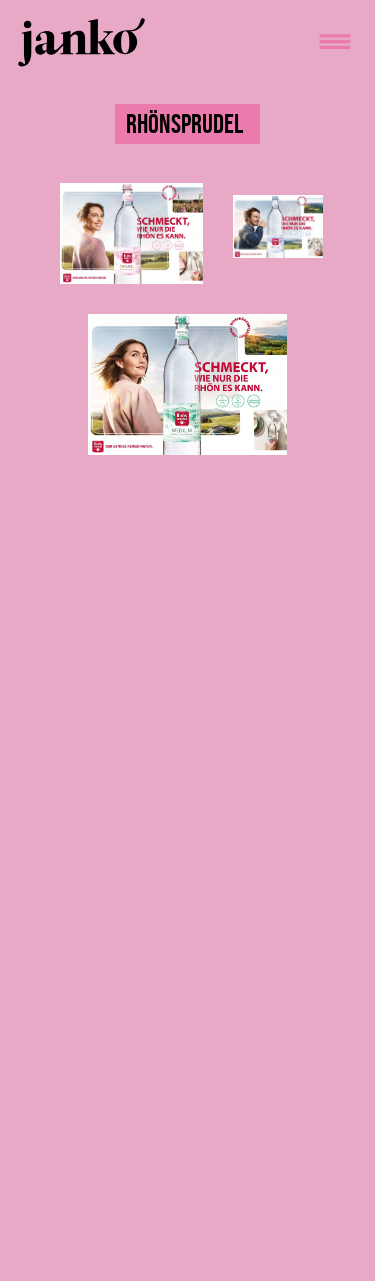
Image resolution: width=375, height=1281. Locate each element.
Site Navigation (334, 40)
